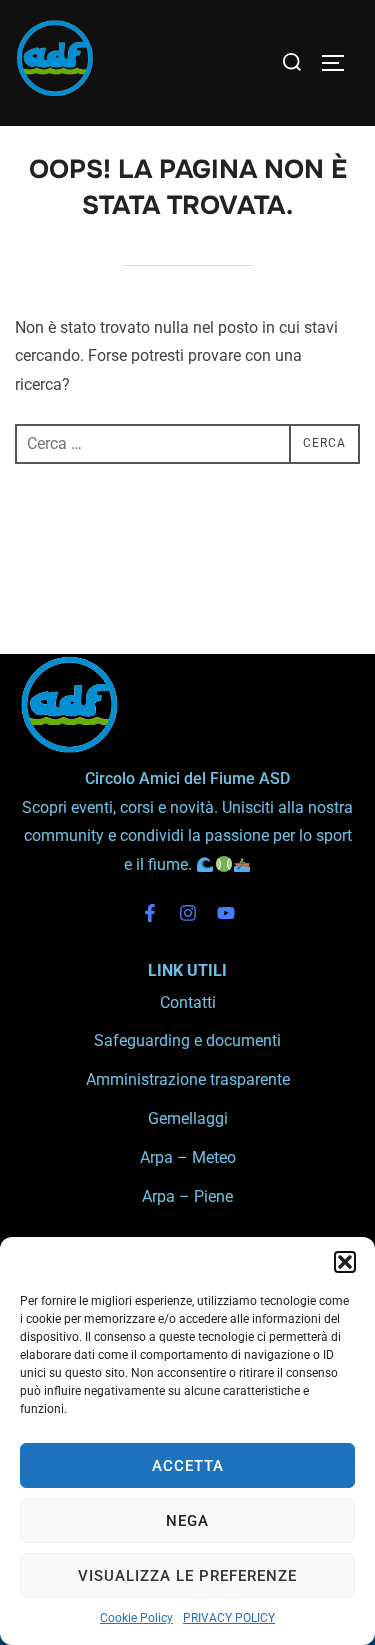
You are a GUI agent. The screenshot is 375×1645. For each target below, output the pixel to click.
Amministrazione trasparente (188, 1079)
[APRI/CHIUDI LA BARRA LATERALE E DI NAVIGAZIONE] (340, 63)
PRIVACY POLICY (229, 1618)
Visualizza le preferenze (187, 1576)
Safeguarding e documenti (187, 1040)
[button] (345, 1262)
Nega (187, 1521)
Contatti (188, 1002)
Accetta (188, 1466)
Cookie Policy (136, 1618)
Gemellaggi (188, 1118)
